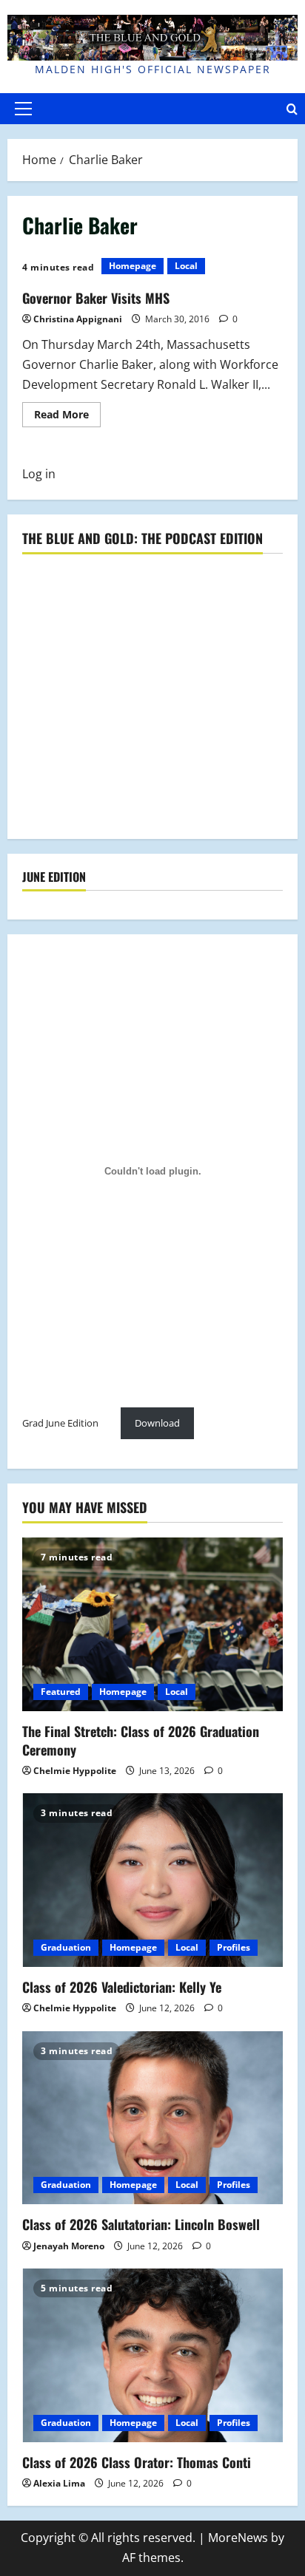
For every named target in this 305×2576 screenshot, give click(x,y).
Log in (39, 474)
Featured (61, 1692)
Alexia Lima (59, 2483)
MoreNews (238, 2538)
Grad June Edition (60, 1423)
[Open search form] (292, 108)
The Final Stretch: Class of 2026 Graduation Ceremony (141, 1740)
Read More (67, 417)
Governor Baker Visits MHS (96, 298)
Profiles (234, 1947)
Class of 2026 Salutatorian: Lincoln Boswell (141, 2224)
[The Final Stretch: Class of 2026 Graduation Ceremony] (152, 1624)
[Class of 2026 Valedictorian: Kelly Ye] (152, 1880)
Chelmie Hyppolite (75, 1771)
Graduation (66, 1947)
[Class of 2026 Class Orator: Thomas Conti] (152, 2355)
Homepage (133, 266)
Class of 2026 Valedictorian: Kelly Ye (122, 1987)
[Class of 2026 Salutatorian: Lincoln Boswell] (152, 2118)
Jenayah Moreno (69, 2246)
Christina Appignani (78, 319)
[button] (23, 109)
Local (186, 266)
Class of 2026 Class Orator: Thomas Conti (137, 2462)
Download (157, 1423)
